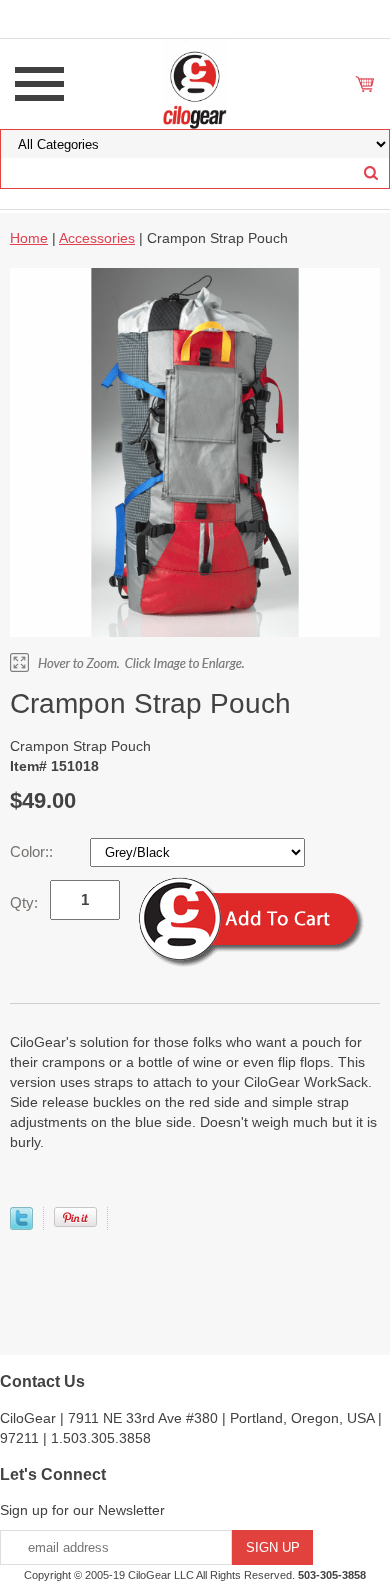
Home (29, 238)
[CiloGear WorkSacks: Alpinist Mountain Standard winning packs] (195, 83)
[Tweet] (21, 1225)
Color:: (33, 851)
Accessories (97, 238)
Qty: (24, 902)
